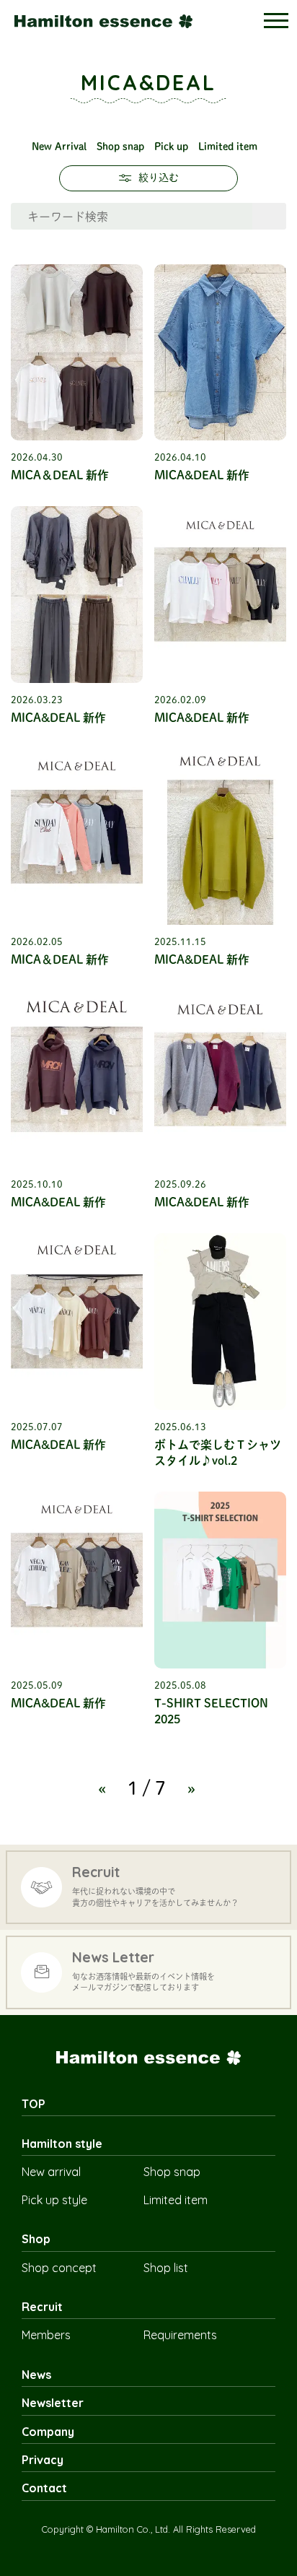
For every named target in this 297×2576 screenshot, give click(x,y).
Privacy (43, 2460)
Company (48, 2432)
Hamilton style (62, 2144)
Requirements (180, 2335)
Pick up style (54, 2200)
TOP (34, 2104)
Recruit (42, 2307)
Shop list (166, 2268)
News (36, 2375)
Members (46, 2335)
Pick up (171, 147)
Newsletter (53, 2403)
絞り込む (159, 178)
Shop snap (120, 147)
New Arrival (59, 147)
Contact (44, 2488)
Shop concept (59, 2268)
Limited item (228, 147)
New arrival (51, 2172)
